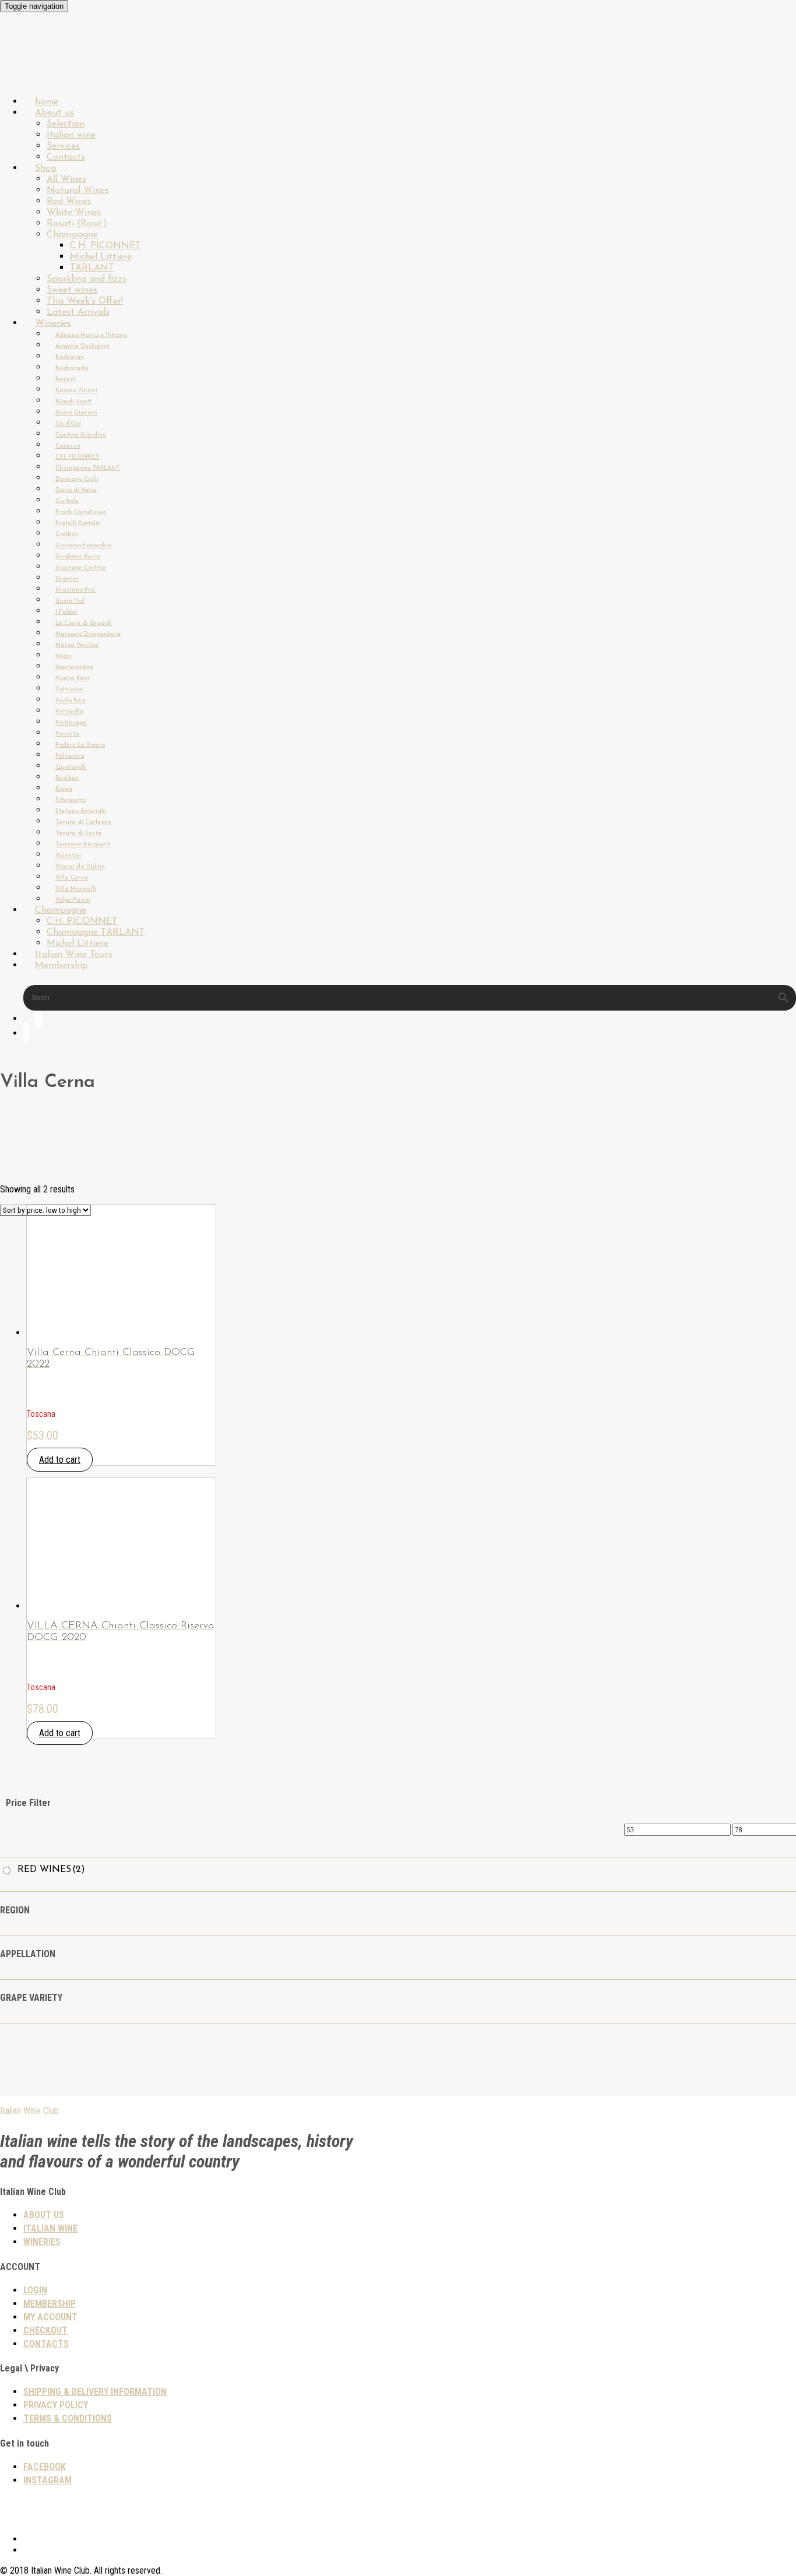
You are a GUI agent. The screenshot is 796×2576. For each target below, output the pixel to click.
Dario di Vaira (76, 490)
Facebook (45, 2467)
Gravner (67, 579)
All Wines (66, 180)
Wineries (53, 323)
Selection (66, 124)
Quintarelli (71, 767)
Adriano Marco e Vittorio (91, 335)
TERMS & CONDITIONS (68, 2418)
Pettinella (69, 712)
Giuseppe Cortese (81, 568)
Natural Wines (78, 191)
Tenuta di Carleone (83, 823)
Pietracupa (71, 723)
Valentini (68, 856)
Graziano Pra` (76, 590)
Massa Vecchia (77, 645)
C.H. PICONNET (105, 246)
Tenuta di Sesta (78, 834)
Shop (46, 168)
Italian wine (71, 135)
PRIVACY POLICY (56, 2405)
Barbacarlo (72, 369)
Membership (61, 966)
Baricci (65, 380)
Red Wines (69, 202)
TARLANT (92, 268)
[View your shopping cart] (26, 1035)
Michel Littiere (101, 257)
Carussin (68, 446)
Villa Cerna (72, 878)
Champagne (72, 235)
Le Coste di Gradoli (84, 623)
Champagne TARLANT (88, 468)
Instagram (47, 2480)
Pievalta (67, 734)
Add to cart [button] (60, 1460)
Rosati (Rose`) (77, 224)
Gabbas (67, 535)
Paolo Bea (70, 701)
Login (35, 2290)
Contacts (46, 2344)
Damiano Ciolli (77, 479)
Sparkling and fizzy (87, 279)
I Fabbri (66, 612)
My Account (50, 2317)
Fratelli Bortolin (78, 524)
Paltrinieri (70, 690)
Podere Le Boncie (80, 745)
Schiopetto (71, 800)
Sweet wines (72, 290)
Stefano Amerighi (81, 812)
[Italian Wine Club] (31, 70)
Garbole (67, 502)
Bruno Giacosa (77, 413)
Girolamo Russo (78, 557)
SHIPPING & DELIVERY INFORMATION (95, 2392)
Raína (64, 789)
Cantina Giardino (81, 435)
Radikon (67, 778)
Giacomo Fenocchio (83, 546)
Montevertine (74, 668)
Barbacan (70, 358)
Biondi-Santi (73, 402)
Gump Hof (70, 601)
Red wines (51, 1870)
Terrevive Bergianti (83, 845)
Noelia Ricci (72, 679)
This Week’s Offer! (85, 301)
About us (54, 113)
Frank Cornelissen (81, 513)
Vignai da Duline (80, 867)
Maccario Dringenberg (88, 634)
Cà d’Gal (68, 424)
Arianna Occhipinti (82, 346)
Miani (64, 657)
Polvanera (70, 756)
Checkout (45, 2330)
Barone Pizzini (76, 391)
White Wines (74, 213)
